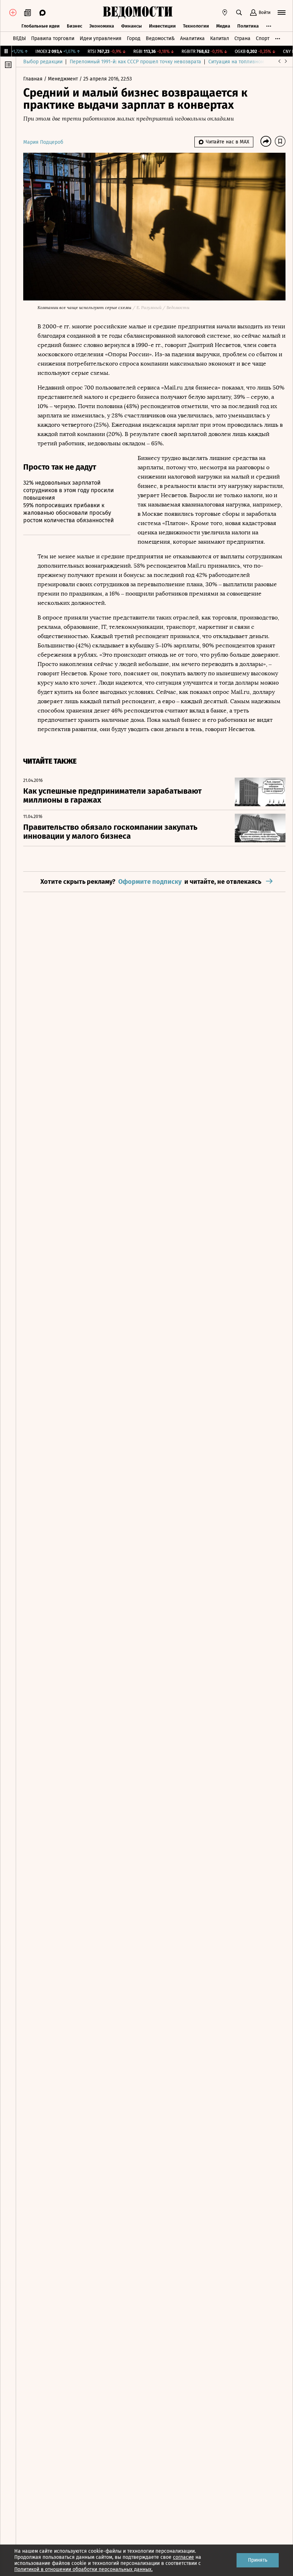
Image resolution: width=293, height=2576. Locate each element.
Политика (248, 26)
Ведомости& (160, 38)
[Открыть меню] (282, 13)
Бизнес (75, 26)
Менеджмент (64, 79)
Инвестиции (162, 26)
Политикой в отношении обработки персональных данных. (83, 2569)
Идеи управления (101, 38)
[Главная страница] (138, 13)
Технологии (196, 26)
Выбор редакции (43, 62)
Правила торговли (53, 38)
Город (134, 38)
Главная (34, 79)
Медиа (223, 26)
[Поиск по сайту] (239, 13)
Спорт (263, 38)
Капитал (220, 38)
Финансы (131, 26)
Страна (242, 38)
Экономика (102, 26)
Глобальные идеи (41, 26)
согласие (183, 2557)
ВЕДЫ (19, 38)
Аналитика (192, 38)
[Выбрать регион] (225, 13)
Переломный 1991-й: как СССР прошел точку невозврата (135, 62)
